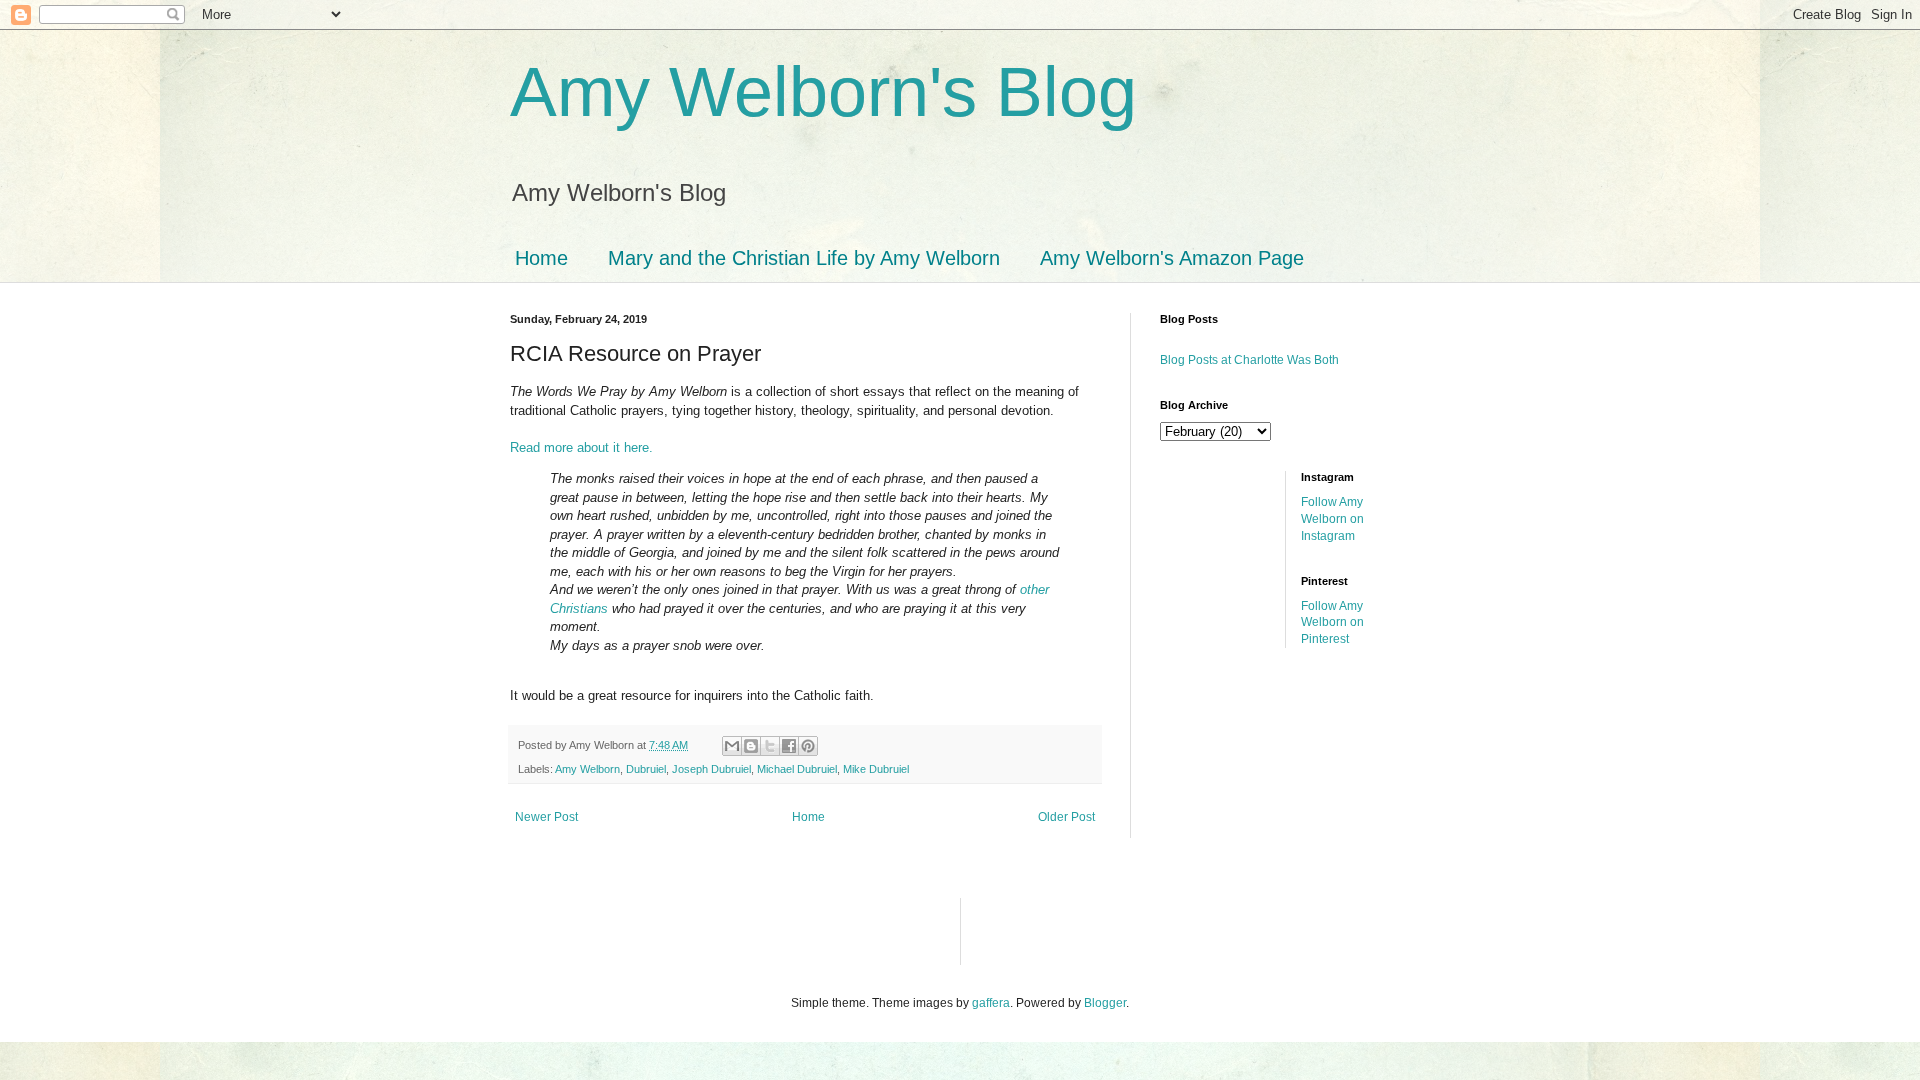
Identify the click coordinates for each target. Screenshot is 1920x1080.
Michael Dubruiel (797, 769)
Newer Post (546, 817)
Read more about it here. (581, 447)
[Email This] (732, 746)
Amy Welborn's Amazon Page (1172, 258)
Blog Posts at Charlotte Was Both (1249, 360)
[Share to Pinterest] (808, 746)
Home (541, 258)
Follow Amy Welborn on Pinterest (1332, 623)
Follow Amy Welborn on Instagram (1332, 519)
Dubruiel (646, 769)
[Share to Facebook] (789, 746)
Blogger (1105, 1003)
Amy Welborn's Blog (823, 92)
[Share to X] (770, 746)
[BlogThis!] (751, 746)
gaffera (991, 1003)
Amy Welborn (587, 769)
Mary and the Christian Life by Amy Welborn (804, 258)
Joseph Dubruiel (711, 769)
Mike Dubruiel (876, 769)
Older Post (1066, 817)
